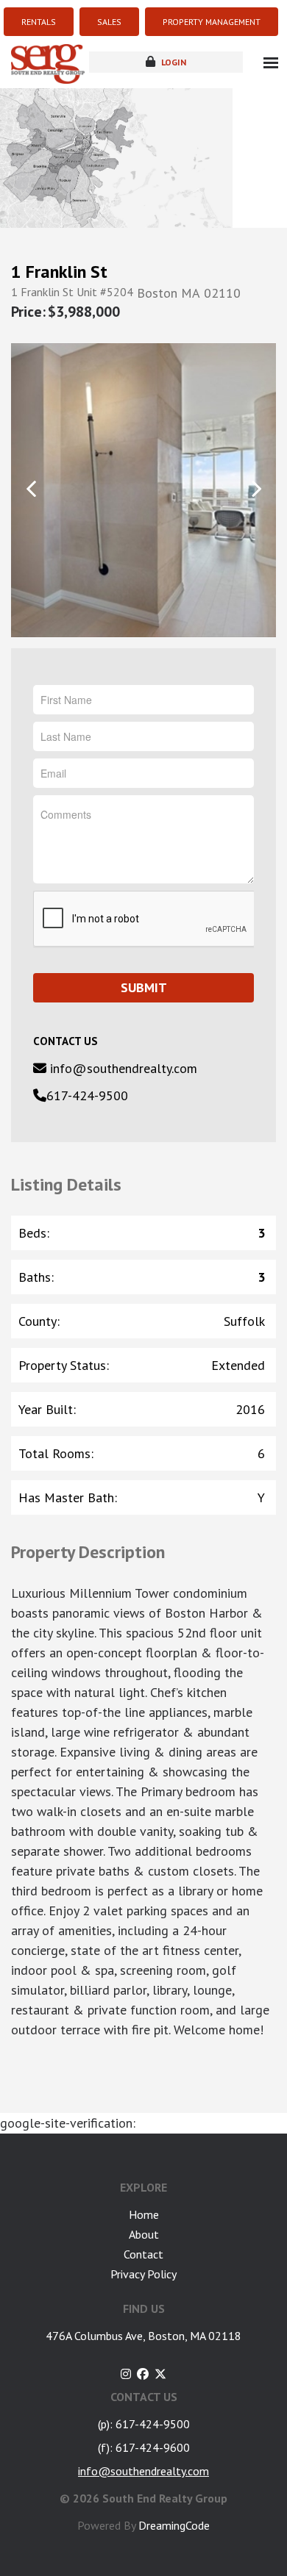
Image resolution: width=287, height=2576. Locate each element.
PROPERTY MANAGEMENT (212, 22)
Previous (31, 489)
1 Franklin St (59, 272)
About (144, 2234)
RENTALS (39, 22)
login (173, 62)
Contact (143, 2254)
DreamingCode (174, 2525)
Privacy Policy (143, 2274)
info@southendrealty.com (122, 1068)
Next (256, 489)
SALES (109, 22)
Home (144, 2214)
